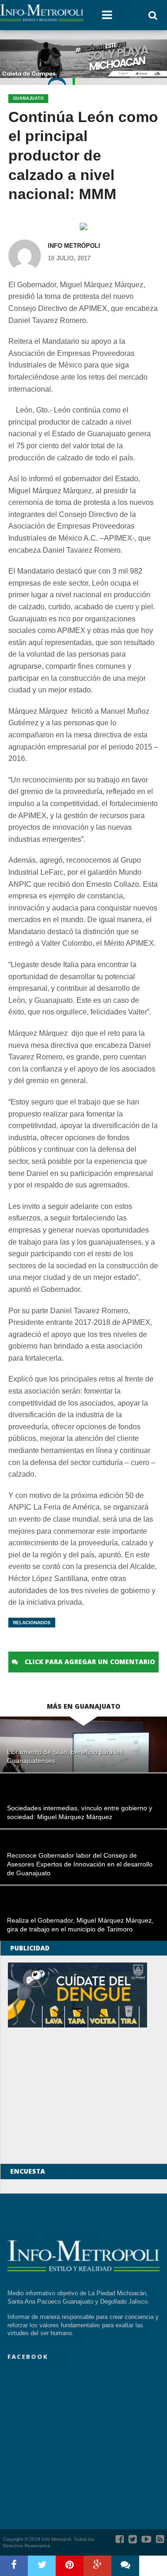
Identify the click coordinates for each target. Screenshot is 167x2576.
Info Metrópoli (74, 246)
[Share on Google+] (97, 2566)
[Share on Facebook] (14, 2566)
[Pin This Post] (70, 2566)
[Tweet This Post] (42, 2566)
